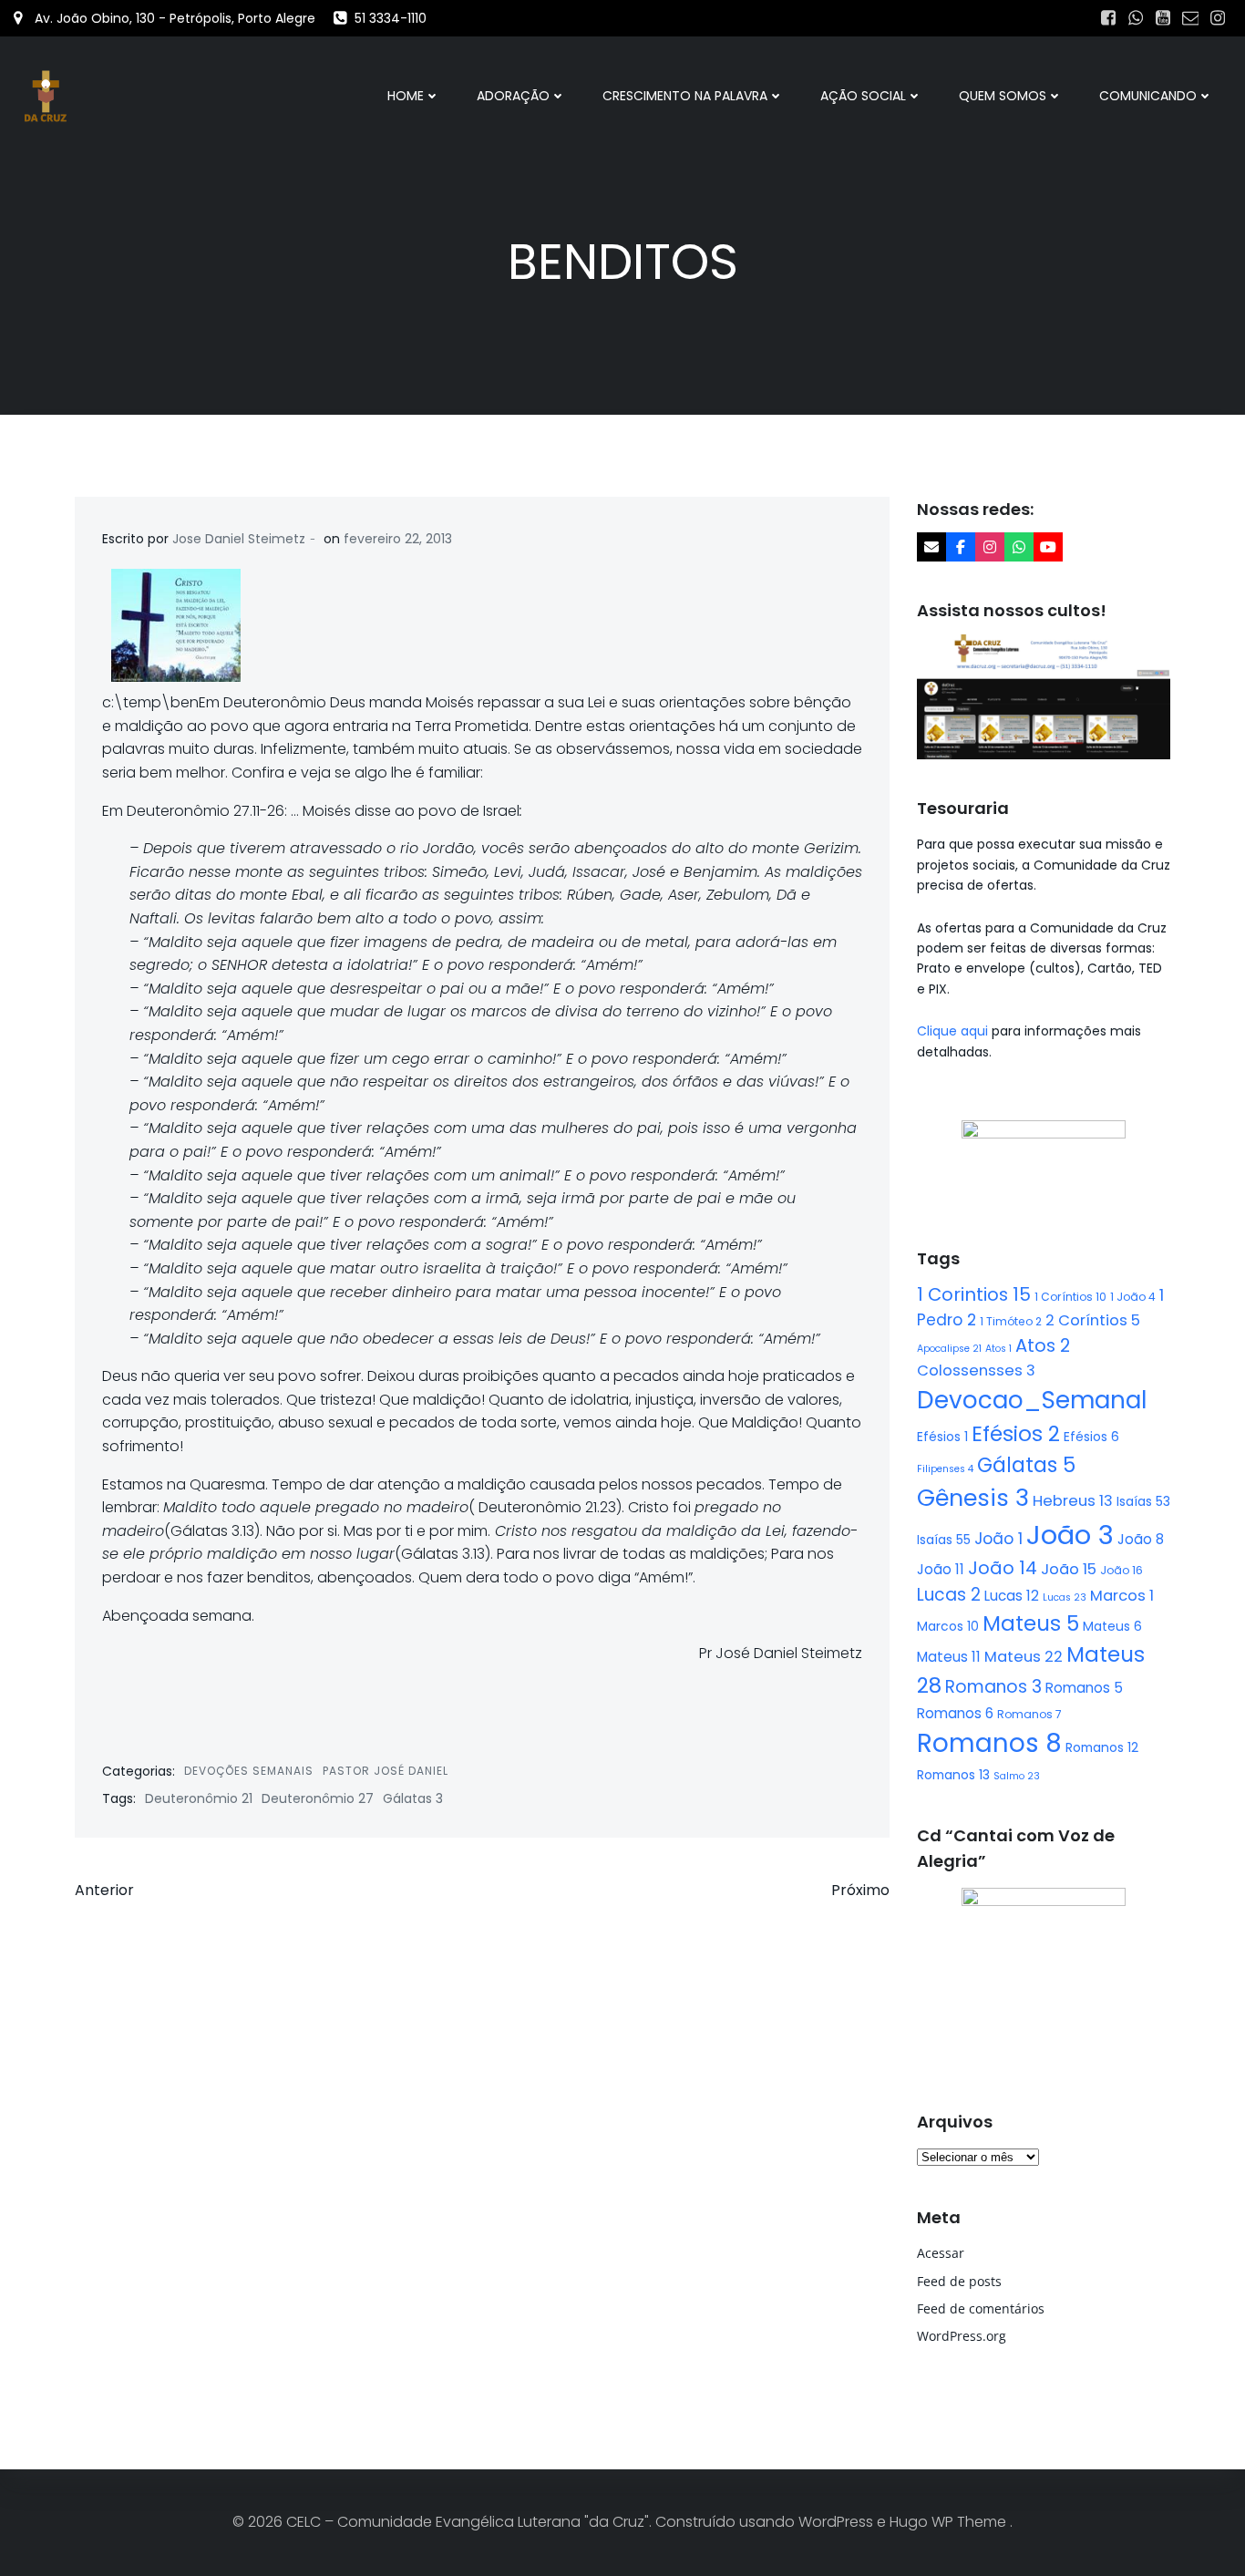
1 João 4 (1133, 1297)
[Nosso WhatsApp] (1019, 547)
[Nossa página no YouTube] (1048, 547)
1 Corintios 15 (974, 1294)
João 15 (1069, 1569)
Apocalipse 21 (949, 1349)
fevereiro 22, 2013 (398, 539)
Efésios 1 (942, 1437)
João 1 (998, 1539)
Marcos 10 (948, 1626)
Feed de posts (959, 2281)
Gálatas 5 (1026, 1465)
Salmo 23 (1017, 1776)
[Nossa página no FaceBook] (961, 547)
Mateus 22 (1024, 1657)
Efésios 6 (1091, 1437)
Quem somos (1003, 96)
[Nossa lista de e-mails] (931, 547)
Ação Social (863, 96)
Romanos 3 (993, 1687)
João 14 (1003, 1568)
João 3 (1070, 1535)
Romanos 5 (1084, 1688)
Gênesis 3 (973, 1498)
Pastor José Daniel (386, 1771)
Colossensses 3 (976, 1370)
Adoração (513, 96)
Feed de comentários (981, 2308)
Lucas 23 (1065, 1597)
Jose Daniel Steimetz (239, 539)
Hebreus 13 (1073, 1501)
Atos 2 (1043, 1345)
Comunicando (1148, 96)
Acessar (941, 2253)
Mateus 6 (1112, 1626)
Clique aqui (954, 1031)
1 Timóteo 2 (1011, 1321)
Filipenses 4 (945, 1469)
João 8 (1141, 1539)
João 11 (941, 1569)
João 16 (1122, 1570)
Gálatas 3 (413, 1798)
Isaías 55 (944, 1540)
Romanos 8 (989, 1743)
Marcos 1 (1122, 1596)
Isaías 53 (1143, 1501)
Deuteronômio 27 (318, 1798)
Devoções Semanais (249, 1771)
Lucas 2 (949, 1595)
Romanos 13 (953, 1775)
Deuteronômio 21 (199, 1798)
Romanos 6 (955, 1713)
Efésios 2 (1016, 1434)
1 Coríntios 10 (1070, 1297)
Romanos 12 (1102, 1747)
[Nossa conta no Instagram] (990, 547)
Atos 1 (998, 1349)
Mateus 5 (1031, 1623)
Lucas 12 (1012, 1596)
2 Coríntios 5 (1093, 1320)
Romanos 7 (1029, 1714)
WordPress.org (962, 2336)
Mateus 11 (949, 1657)
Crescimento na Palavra (685, 96)
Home (406, 96)
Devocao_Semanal (1032, 1400)
